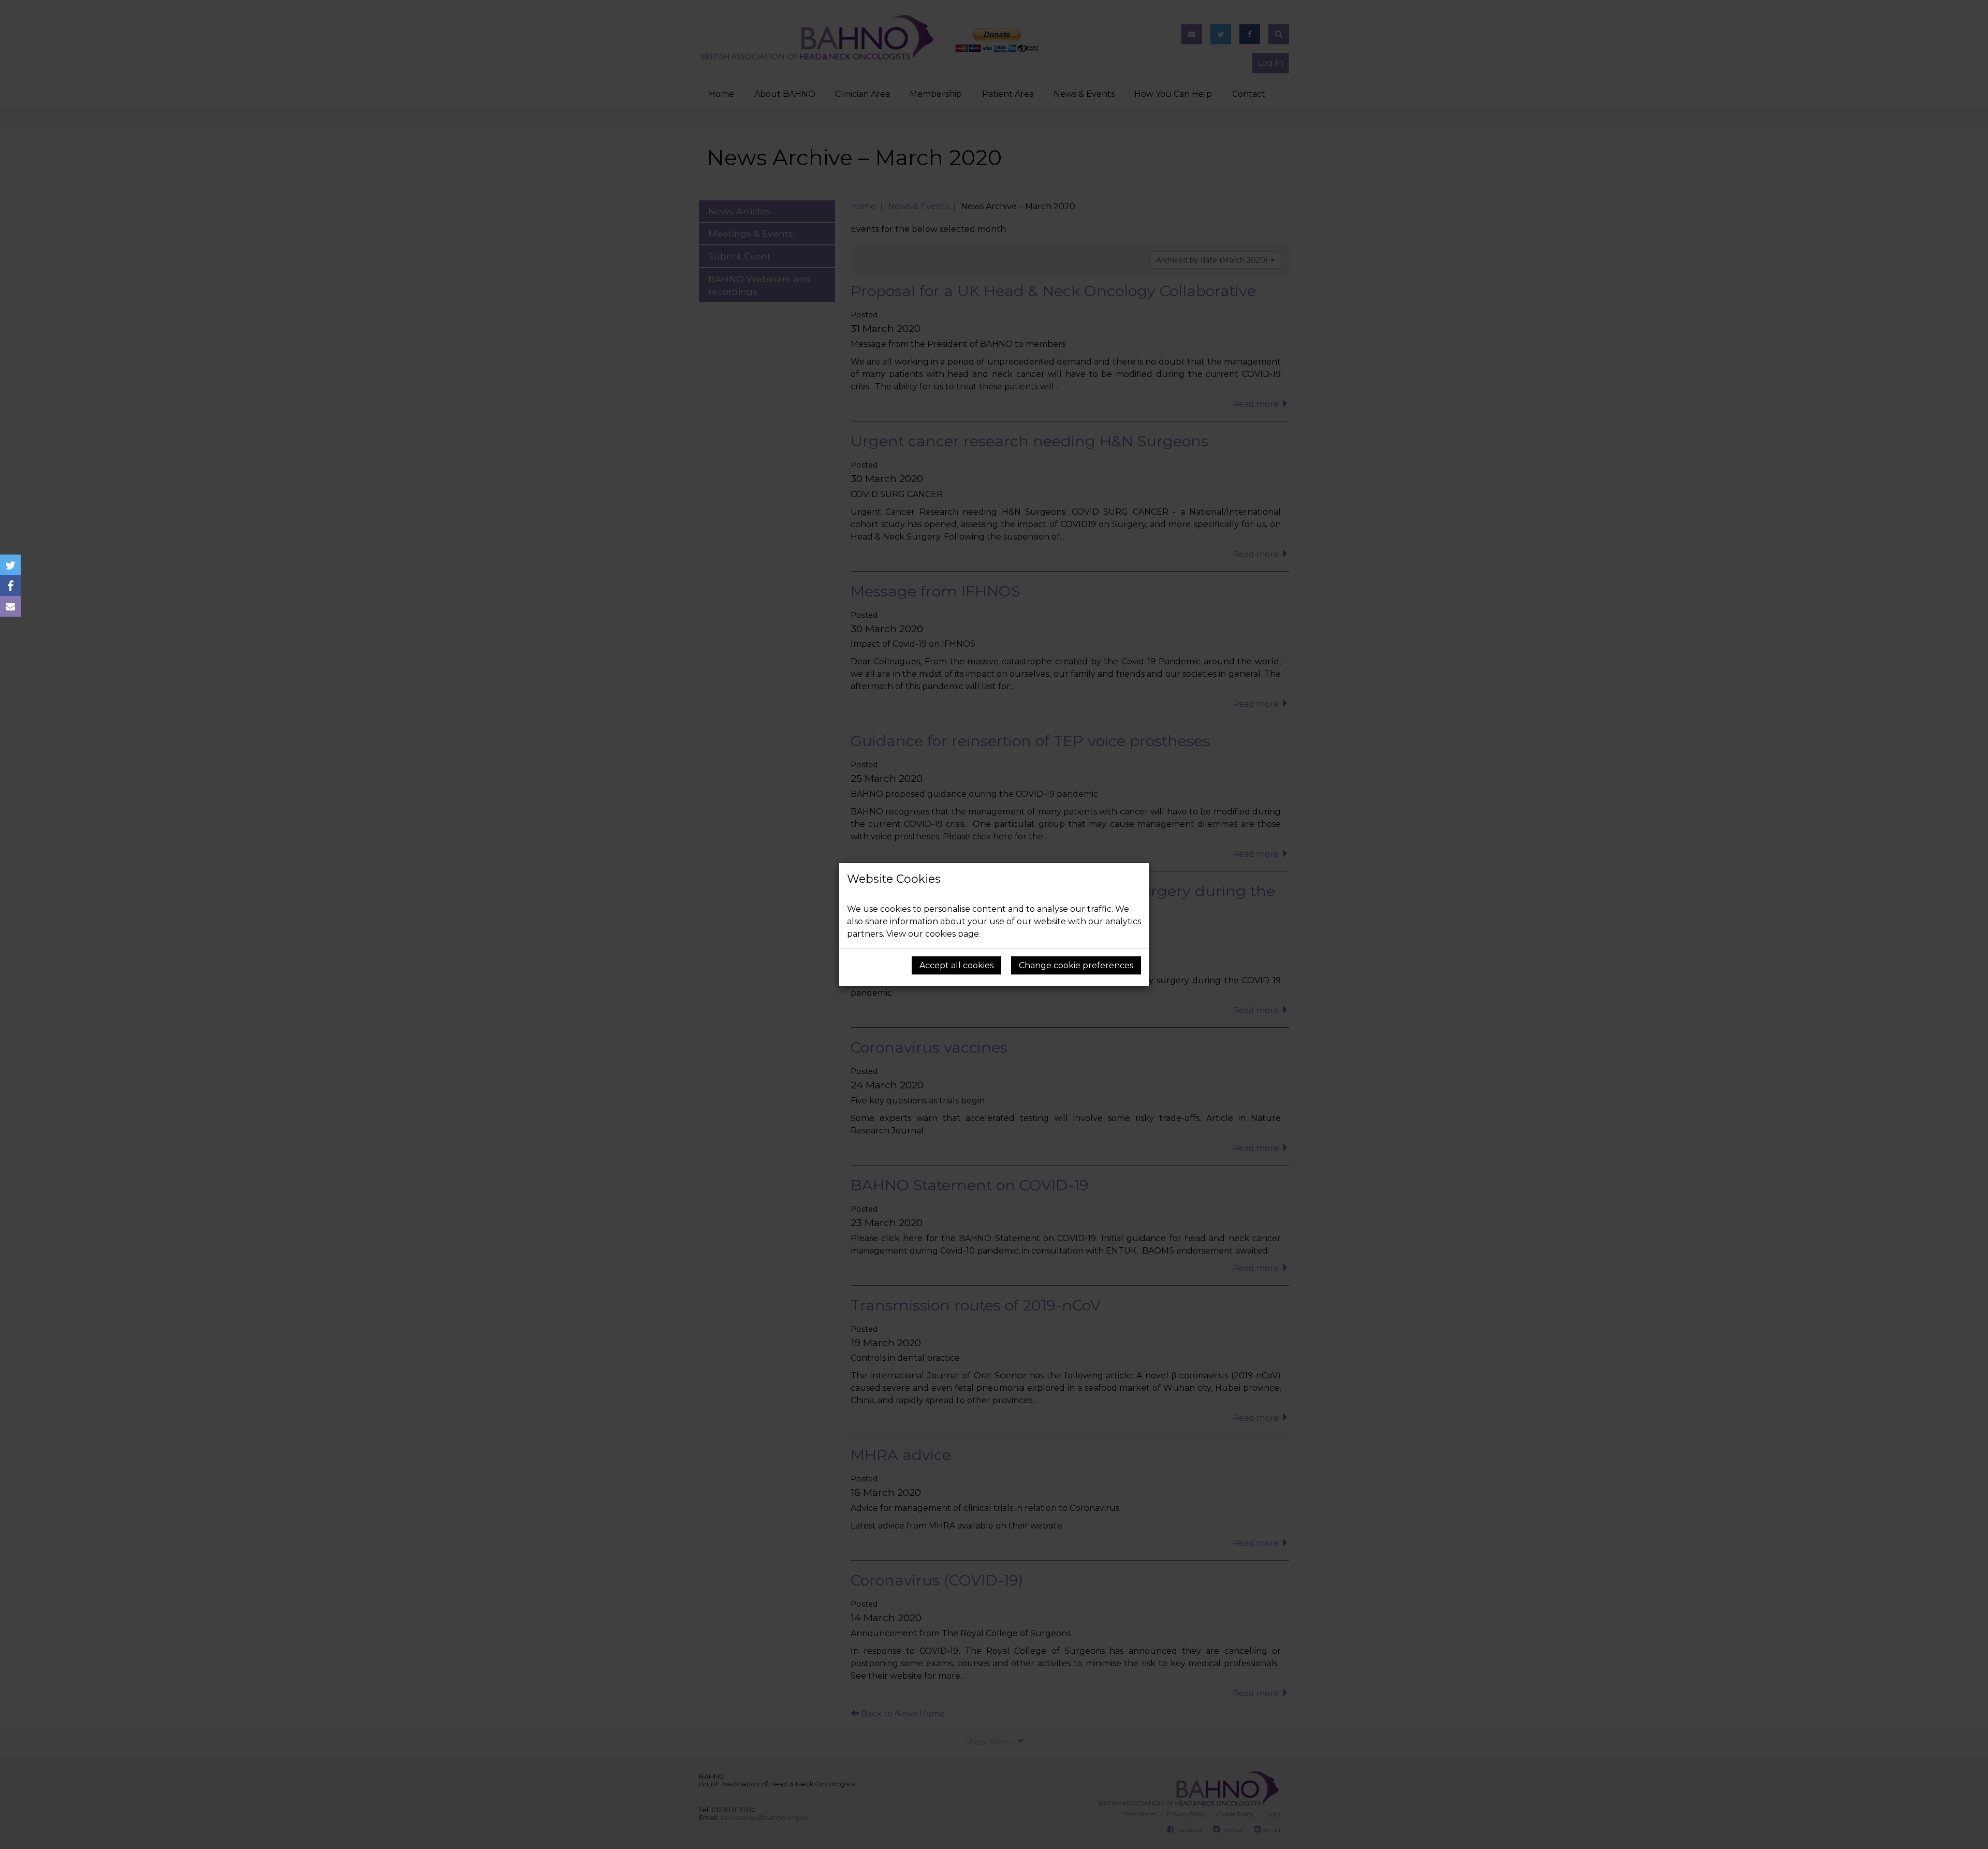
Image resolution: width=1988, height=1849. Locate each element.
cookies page (952, 934)
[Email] (10, 606)
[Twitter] (10, 565)
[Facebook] (10, 586)
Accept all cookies (956, 965)
